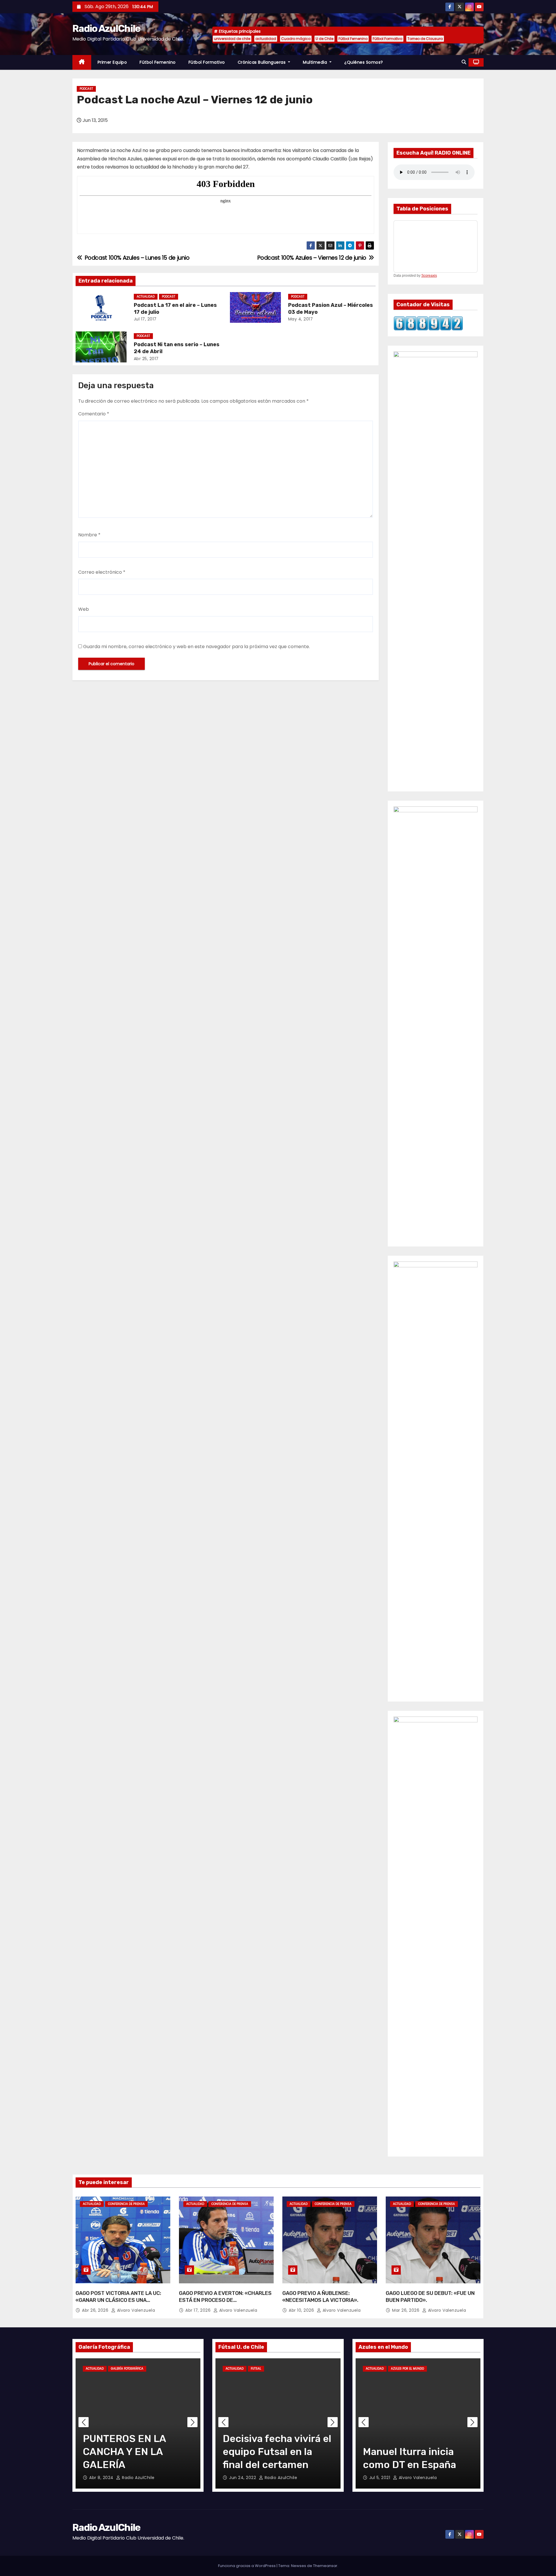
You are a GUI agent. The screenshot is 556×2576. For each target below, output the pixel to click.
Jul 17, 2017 (145, 319)
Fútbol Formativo (387, 39)
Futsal (256, 2369)
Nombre (89, 535)
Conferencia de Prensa (126, 2204)
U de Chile (324, 39)
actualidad (266, 39)
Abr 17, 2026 (199, 2310)
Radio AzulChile (106, 29)
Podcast (86, 89)
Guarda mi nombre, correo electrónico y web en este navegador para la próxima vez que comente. (196, 647)
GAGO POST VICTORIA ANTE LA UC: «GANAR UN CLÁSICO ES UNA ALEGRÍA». (118, 2300)
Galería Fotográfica (127, 2369)
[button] (464, 62)
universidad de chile (232, 39)
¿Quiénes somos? (364, 62)
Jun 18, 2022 (243, 2478)
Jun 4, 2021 (382, 2478)
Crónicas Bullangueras (262, 62)
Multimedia (316, 62)
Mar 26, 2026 (406, 2310)
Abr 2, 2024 (102, 2478)
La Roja (437, 2369)
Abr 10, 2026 (302, 2310)
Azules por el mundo (407, 2369)
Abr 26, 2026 (96, 2310)
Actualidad (146, 297)
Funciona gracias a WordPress (247, 2566)
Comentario (94, 414)
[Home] (82, 62)
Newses (299, 2566)
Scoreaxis (429, 276)
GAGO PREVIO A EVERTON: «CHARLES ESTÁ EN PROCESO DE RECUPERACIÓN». (225, 2300)
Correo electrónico (102, 572)
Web (84, 609)
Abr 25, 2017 (146, 359)
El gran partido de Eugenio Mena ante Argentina (408, 2452)
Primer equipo (112, 62)
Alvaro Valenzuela (135, 2310)
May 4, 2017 (301, 319)
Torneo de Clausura (425, 39)
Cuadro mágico (296, 39)
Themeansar (325, 2566)
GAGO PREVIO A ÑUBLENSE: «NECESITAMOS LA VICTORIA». (320, 2297)
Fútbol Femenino (353, 39)
